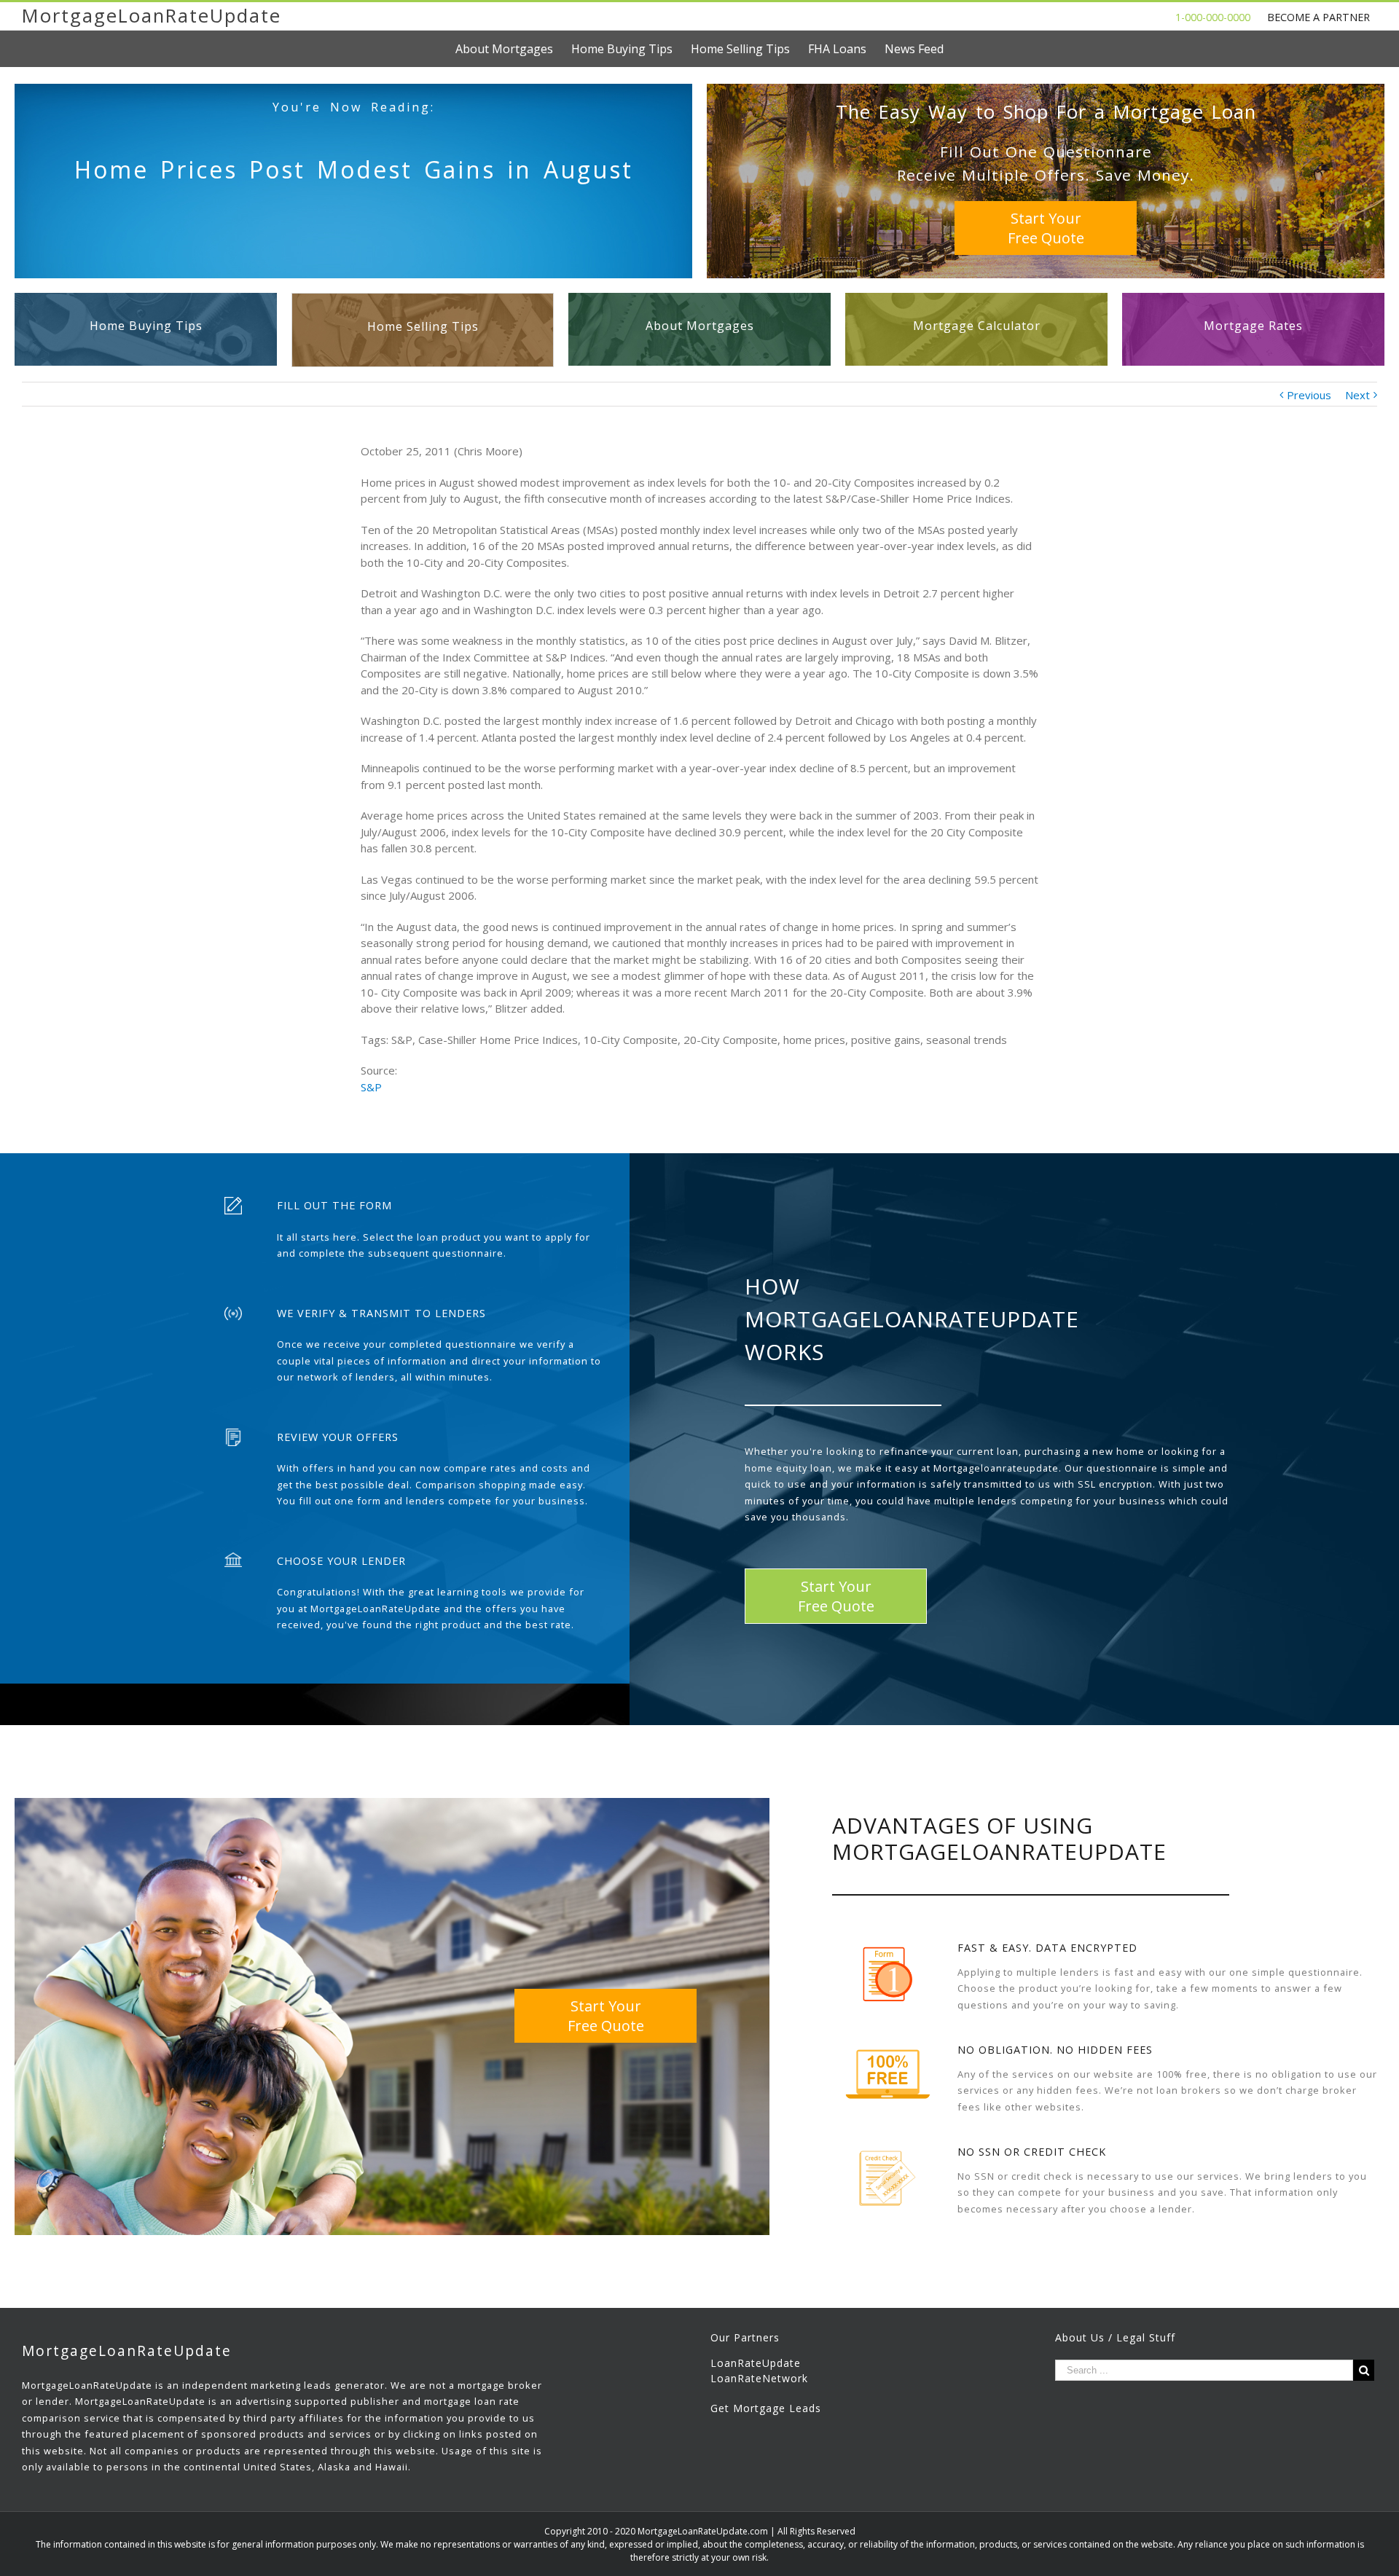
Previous (1309, 395)
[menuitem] (513, 49)
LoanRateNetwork (759, 2378)
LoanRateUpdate (756, 2363)
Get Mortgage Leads (766, 2408)
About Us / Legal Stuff (1115, 2337)
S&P (371, 1087)
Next (1357, 395)
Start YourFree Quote (1046, 228)
